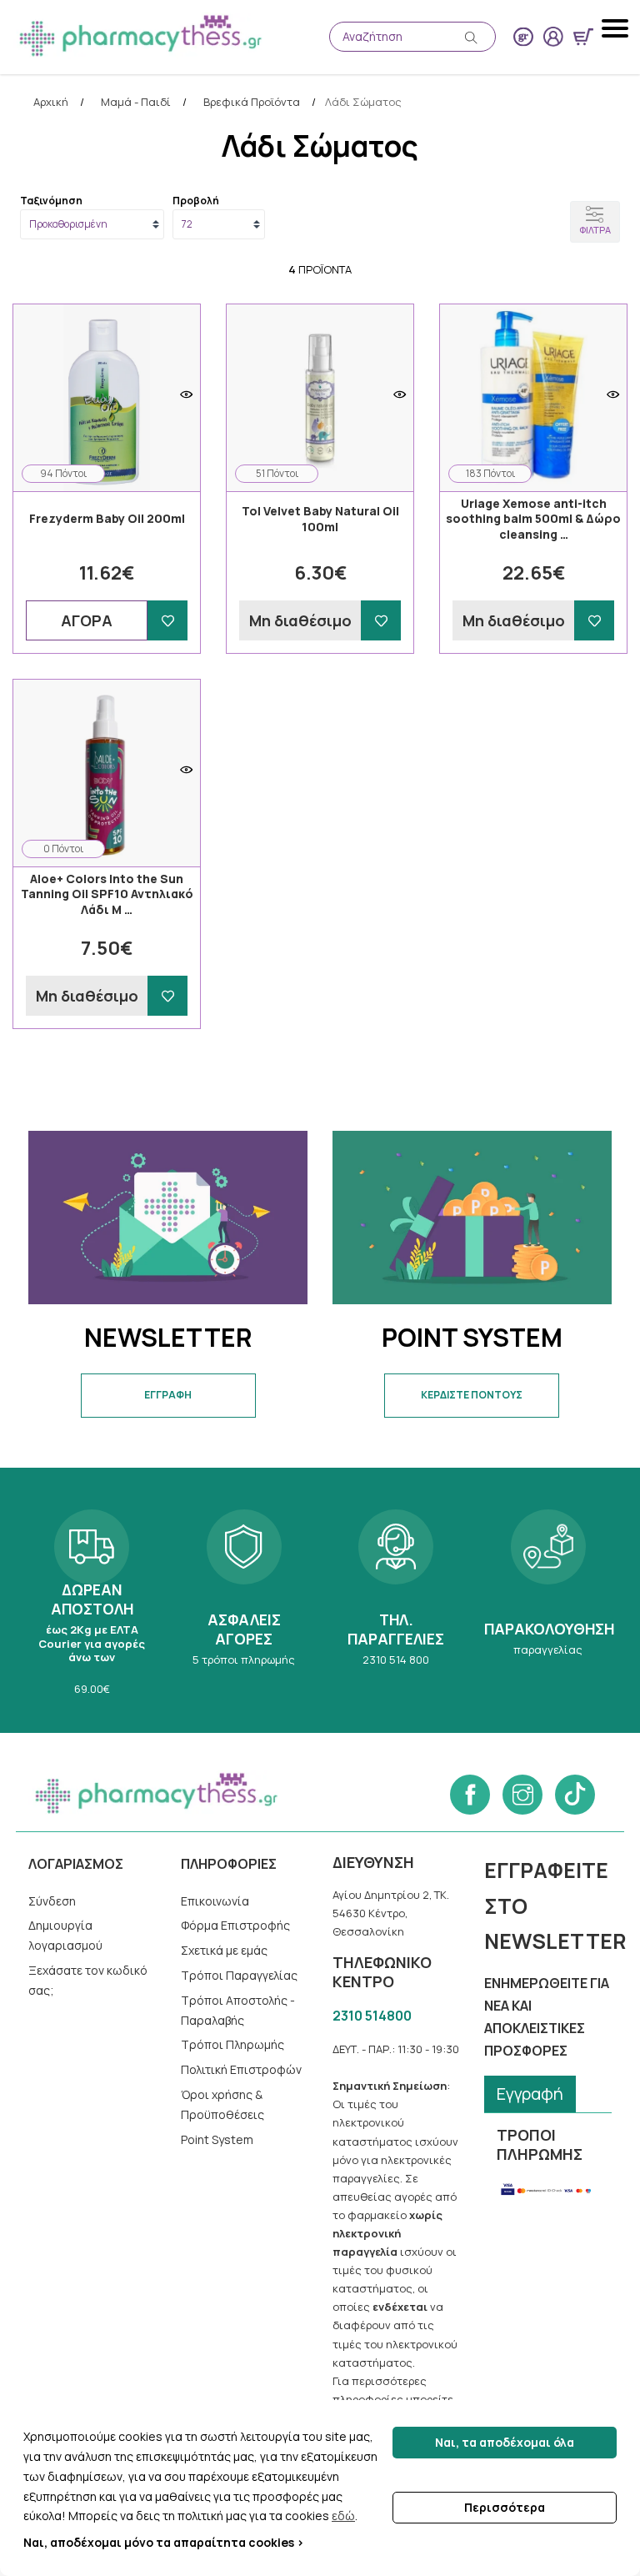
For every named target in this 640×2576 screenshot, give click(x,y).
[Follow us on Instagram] (522, 1795)
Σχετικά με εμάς (224, 1950)
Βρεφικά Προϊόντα (252, 103)
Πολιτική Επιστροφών (241, 2069)
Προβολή (196, 201)
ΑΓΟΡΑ (87, 620)
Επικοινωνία (215, 1901)
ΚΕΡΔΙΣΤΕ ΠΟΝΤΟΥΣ (472, 1395)
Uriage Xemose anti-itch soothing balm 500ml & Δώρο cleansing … (533, 519)
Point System (217, 2139)
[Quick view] (186, 394)
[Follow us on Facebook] (470, 1795)
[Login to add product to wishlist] (167, 620)
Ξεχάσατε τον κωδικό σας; (88, 1980)
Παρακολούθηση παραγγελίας (547, 1600)
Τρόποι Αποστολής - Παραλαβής (238, 2010)
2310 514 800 (396, 1600)
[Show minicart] (583, 37)
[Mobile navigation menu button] (617, 28)
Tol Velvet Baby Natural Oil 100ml (320, 519)
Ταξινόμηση (51, 201)
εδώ (343, 2516)
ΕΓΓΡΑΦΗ (168, 1395)
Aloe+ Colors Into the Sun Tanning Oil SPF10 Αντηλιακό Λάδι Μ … (107, 894)
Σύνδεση (52, 1901)
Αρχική (51, 103)
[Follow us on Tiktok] (575, 1795)
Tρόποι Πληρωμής (232, 2044)
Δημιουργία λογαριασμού (65, 1935)
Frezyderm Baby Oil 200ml (107, 519)
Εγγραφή (530, 2094)
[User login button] (553, 37)
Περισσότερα (505, 2507)
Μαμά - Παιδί (136, 103)
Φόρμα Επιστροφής (235, 1925)
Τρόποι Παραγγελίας (239, 1975)
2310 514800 (372, 2016)
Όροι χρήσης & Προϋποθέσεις (222, 2104)
